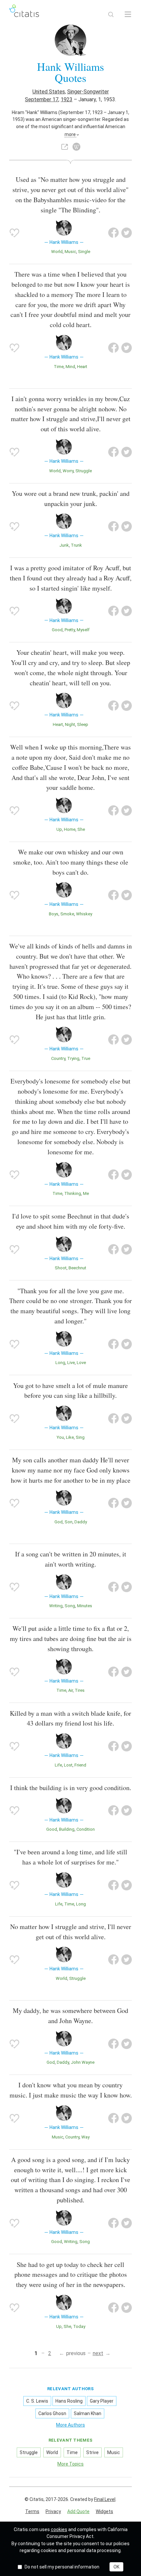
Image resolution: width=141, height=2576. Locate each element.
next (98, 2353)
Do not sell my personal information (62, 2567)
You (60, 1437)
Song (70, 1606)
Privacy (53, 2511)
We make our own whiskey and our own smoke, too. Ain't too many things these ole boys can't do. (71, 862)
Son (69, 1522)
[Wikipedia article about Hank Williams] (76, 147)
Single (84, 252)
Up (59, 829)
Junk (64, 545)
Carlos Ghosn (52, 2413)
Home (70, 829)
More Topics (70, 2464)
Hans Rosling (69, 2401)
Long (60, 1363)
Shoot (61, 1268)
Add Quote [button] (78, 2511)
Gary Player (102, 2401)
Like (70, 1437)
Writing (56, 1606)
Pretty (70, 630)
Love (81, 1363)
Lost (68, 1765)
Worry (68, 471)
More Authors (70, 2425)
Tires (80, 1690)
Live (71, 1363)
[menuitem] (32, 2512)
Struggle (84, 471)
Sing (80, 1437)
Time (59, 367)
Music (70, 252)
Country (58, 1058)
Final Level (105, 2499)
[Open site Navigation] (128, 14)
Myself (83, 630)
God (59, 1522)
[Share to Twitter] (127, 233)
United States (49, 92)
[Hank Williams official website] (65, 147)
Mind (70, 367)
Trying (73, 1058)
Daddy (81, 1522)
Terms (32, 2511)
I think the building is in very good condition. (71, 1788)
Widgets (104, 2511)
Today (79, 2326)
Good (57, 630)
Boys (54, 914)
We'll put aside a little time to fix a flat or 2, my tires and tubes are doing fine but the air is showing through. (71, 1639)
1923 (67, 99)
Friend (80, 1765)
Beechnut (77, 1268)
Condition (86, 1829)
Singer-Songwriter (88, 92)
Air (70, 1690)
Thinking (73, 1193)
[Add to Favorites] (14, 233)
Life (58, 1765)
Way (85, 2137)
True (86, 1058)
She (81, 829)
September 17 (42, 99)
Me (86, 1193)
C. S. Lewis (37, 2401)
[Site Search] (111, 14)
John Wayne (83, 2062)
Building (67, 1829)
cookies (59, 2529)
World (57, 252)
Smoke (67, 914)
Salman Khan (88, 2413)
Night (70, 724)
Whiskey (84, 914)
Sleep (83, 724)
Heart (82, 367)
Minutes (85, 1606)
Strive (92, 2452)
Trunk (76, 545)
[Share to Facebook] (113, 233)
